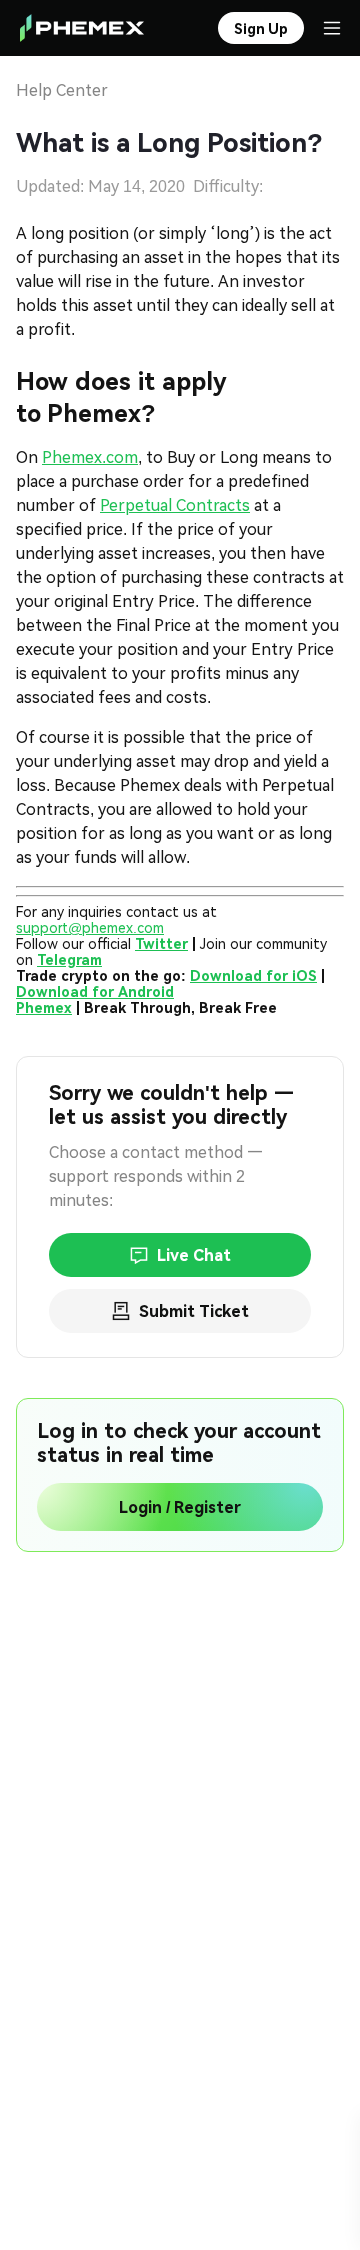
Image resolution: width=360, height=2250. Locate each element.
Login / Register (180, 1507)
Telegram (69, 960)
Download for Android (95, 992)
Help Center (62, 90)
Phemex (44, 1008)
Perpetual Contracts (175, 505)
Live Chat (194, 1255)
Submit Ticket (194, 1311)
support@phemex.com (90, 928)
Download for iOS (253, 976)
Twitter (161, 944)
